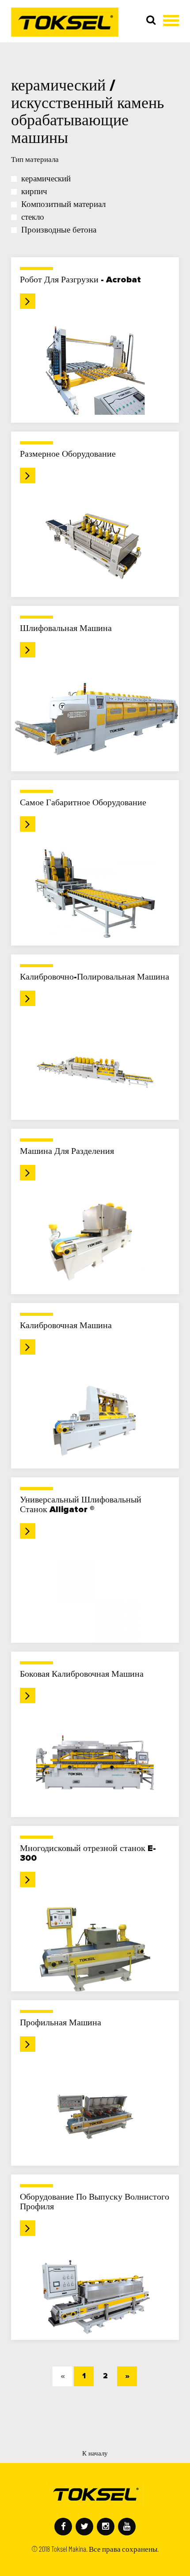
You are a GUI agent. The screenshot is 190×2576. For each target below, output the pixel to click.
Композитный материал (63, 205)
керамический (46, 179)
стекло (33, 217)
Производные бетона (59, 230)
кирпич (34, 192)
